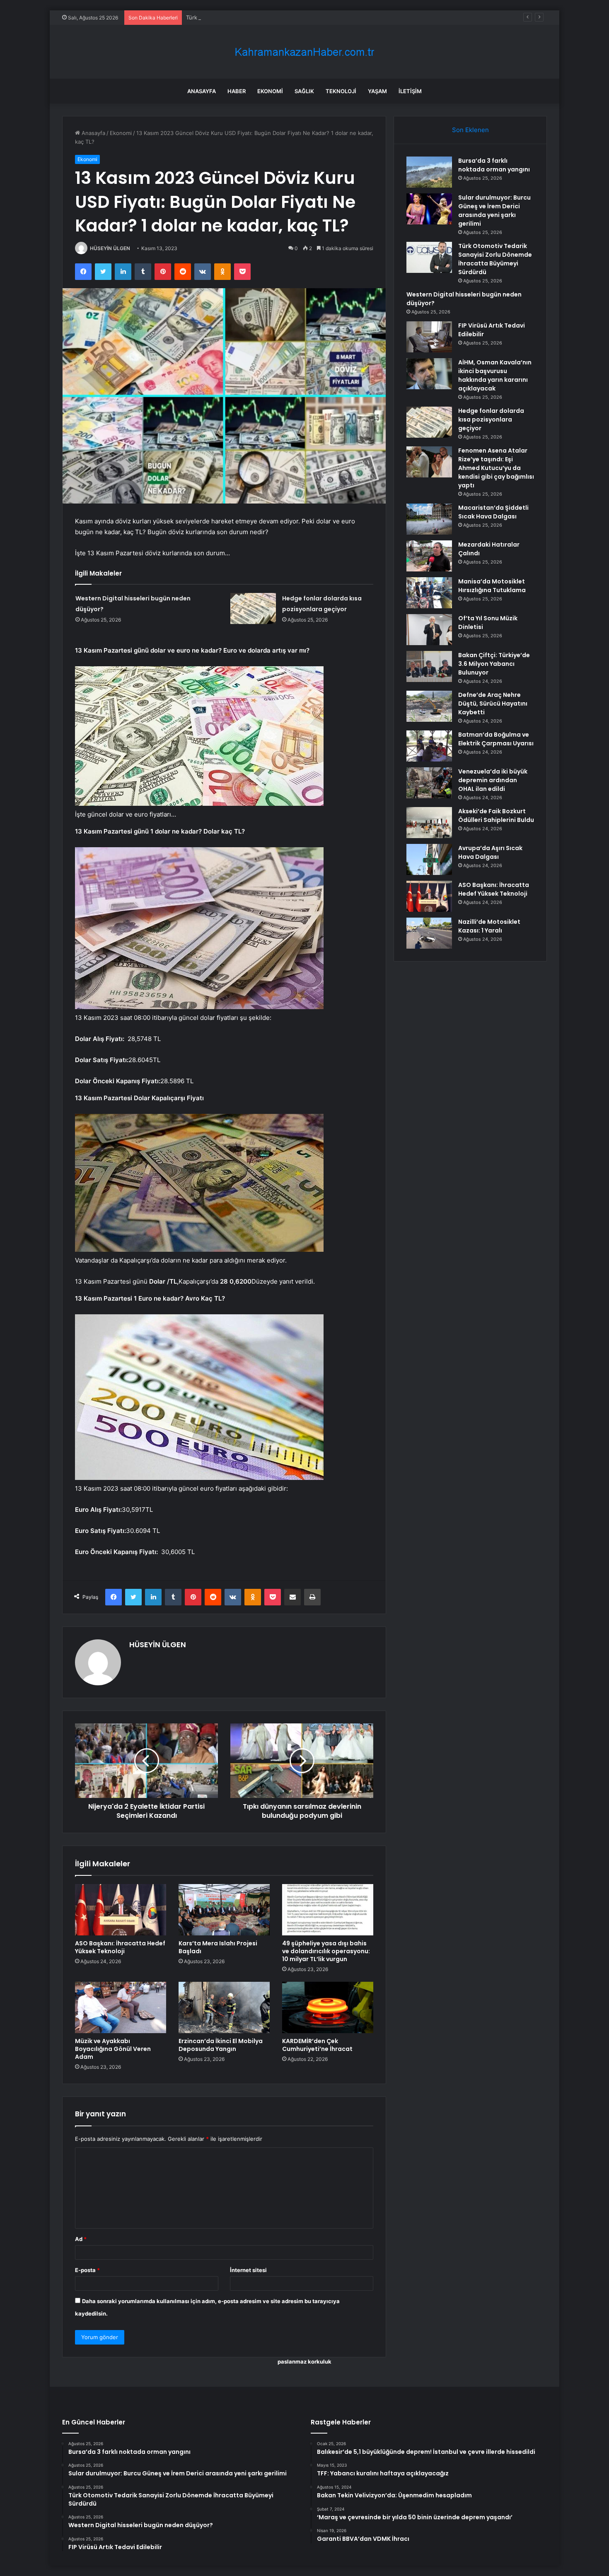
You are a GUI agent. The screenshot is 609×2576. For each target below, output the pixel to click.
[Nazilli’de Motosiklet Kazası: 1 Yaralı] (429, 933)
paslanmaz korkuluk (304, 2362)
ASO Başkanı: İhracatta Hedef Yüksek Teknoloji (120, 1947)
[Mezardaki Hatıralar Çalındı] (429, 556)
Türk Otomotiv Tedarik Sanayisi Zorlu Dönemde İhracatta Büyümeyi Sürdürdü (284, 17)
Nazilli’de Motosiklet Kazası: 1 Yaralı (489, 926)
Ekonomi (270, 91)
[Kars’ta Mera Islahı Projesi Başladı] (224, 1910)
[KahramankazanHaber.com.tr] (304, 52)
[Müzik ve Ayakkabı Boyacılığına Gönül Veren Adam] (121, 2007)
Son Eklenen (470, 130)
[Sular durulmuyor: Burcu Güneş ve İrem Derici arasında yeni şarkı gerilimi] (429, 209)
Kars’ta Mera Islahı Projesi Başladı (218, 1947)
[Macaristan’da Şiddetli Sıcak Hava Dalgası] (429, 519)
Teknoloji (341, 91)
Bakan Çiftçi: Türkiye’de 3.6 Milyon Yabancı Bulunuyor (494, 664)
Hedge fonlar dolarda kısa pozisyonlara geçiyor (491, 419)
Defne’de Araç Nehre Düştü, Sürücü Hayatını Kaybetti (493, 704)
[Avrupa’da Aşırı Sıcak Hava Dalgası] (429, 859)
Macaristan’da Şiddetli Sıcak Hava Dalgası (493, 512)
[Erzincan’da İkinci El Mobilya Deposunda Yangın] (224, 2007)
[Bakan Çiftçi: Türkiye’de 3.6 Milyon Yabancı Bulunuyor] (429, 666)
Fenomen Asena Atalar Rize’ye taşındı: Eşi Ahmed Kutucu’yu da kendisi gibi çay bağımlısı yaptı (496, 468)
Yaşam (377, 91)
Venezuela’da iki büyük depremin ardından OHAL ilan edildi (493, 780)
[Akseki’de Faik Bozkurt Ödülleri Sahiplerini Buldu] (429, 823)
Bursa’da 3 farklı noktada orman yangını (494, 165)
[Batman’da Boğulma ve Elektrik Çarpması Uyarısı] (429, 746)
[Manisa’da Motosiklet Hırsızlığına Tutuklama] (429, 593)
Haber (237, 91)
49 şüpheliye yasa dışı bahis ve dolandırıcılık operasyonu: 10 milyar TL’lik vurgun (326, 1951)
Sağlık (304, 91)
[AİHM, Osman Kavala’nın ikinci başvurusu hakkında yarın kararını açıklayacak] (429, 374)
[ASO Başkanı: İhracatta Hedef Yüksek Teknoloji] (121, 1910)
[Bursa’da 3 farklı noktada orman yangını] (429, 172)
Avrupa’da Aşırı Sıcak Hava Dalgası (490, 852)
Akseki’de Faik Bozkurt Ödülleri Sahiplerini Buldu (496, 816)
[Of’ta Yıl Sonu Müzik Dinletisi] (429, 630)
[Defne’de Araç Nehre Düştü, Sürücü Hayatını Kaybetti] (429, 706)
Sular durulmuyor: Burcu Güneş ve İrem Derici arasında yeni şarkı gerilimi (494, 211)
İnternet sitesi (248, 2270)
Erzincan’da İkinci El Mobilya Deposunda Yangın (221, 2045)
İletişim (410, 91)
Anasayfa (202, 91)
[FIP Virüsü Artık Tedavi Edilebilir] (429, 337)
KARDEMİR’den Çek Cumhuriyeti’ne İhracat (317, 2045)
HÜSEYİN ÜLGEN (110, 248)
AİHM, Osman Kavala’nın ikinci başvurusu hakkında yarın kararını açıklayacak (495, 375)
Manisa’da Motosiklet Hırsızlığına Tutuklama (492, 586)
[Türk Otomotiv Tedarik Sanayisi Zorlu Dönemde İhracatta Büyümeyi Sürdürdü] (429, 257)
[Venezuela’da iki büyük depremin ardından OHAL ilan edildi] (429, 783)
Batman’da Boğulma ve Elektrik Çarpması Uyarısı (496, 739)
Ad (81, 2239)
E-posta (87, 2270)
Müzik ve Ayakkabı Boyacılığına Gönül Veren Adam (113, 2049)
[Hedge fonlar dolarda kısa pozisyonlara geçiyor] (253, 608)
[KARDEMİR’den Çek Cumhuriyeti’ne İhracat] (328, 2007)
